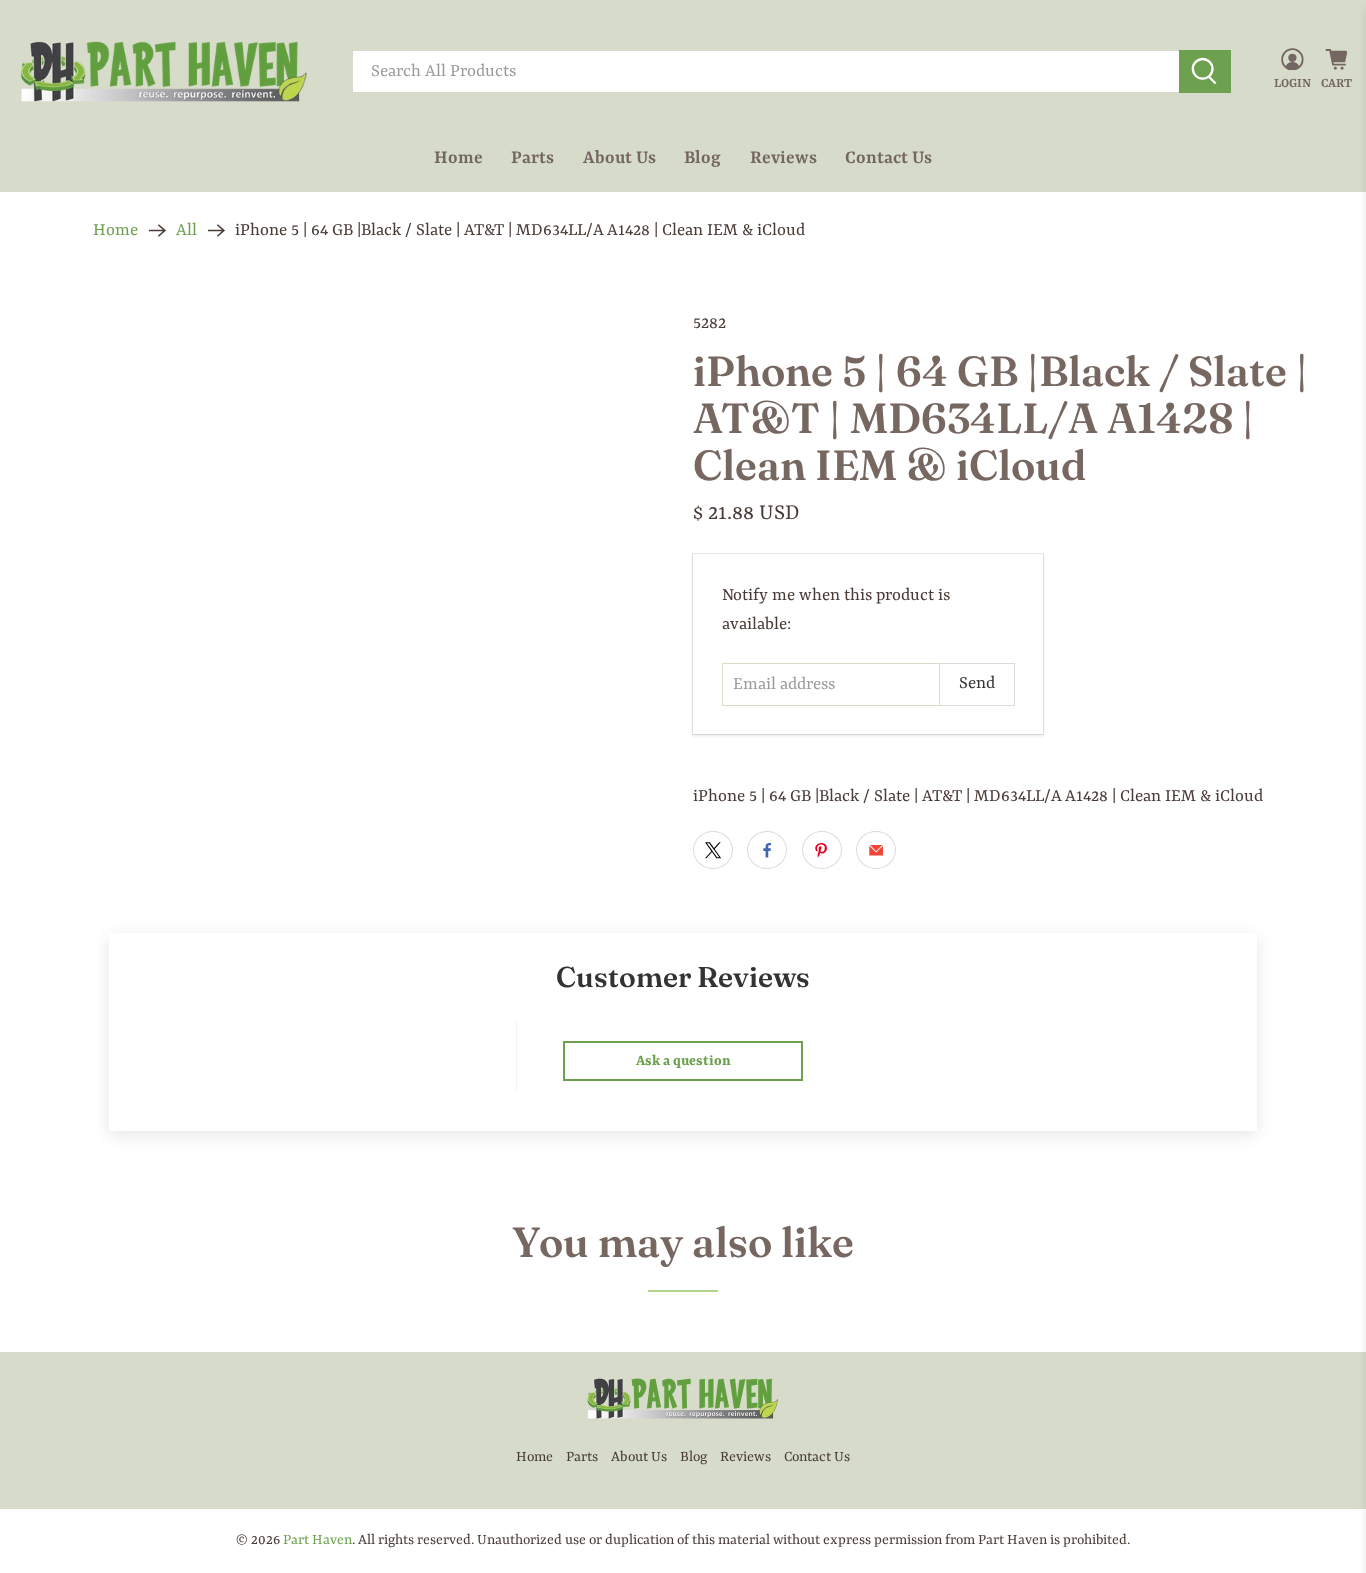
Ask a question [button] (683, 1061)
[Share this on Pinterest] (822, 850)
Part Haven (317, 1540)
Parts (532, 158)
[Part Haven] (164, 72)
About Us (619, 158)
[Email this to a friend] (876, 850)
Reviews (783, 158)
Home (458, 158)
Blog (702, 158)
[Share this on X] (713, 850)
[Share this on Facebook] (767, 850)
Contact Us (888, 158)
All (186, 230)
